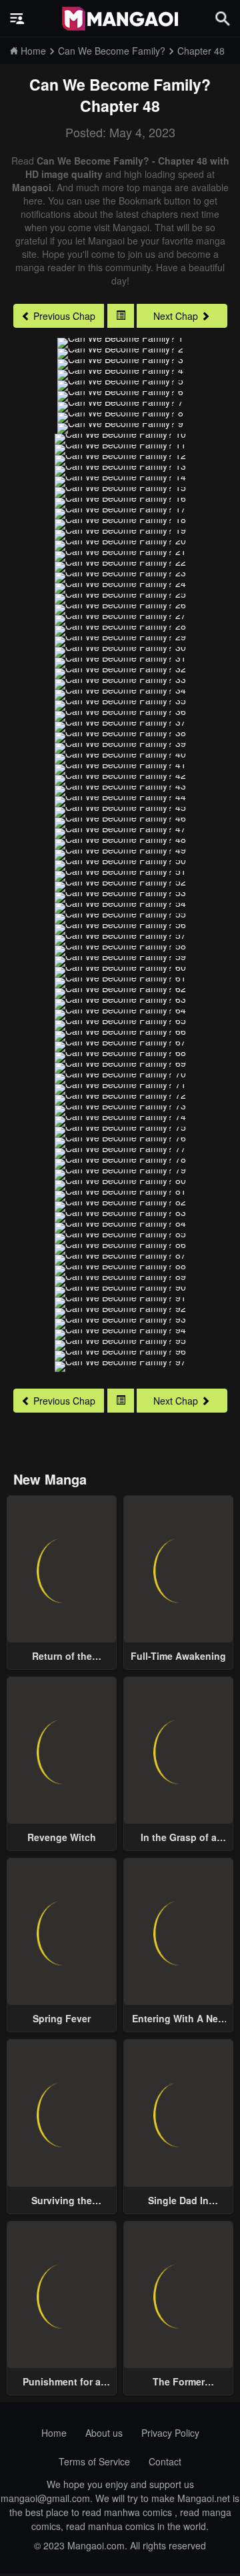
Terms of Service (94, 2461)
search (223, 18)
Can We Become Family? (120, 84)
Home (54, 2433)
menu (17, 19)
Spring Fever (62, 2018)
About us (104, 2433)
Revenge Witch (62, 1837)
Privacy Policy (170, 2433)
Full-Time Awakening (178, 1656)
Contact (165, 2461)
